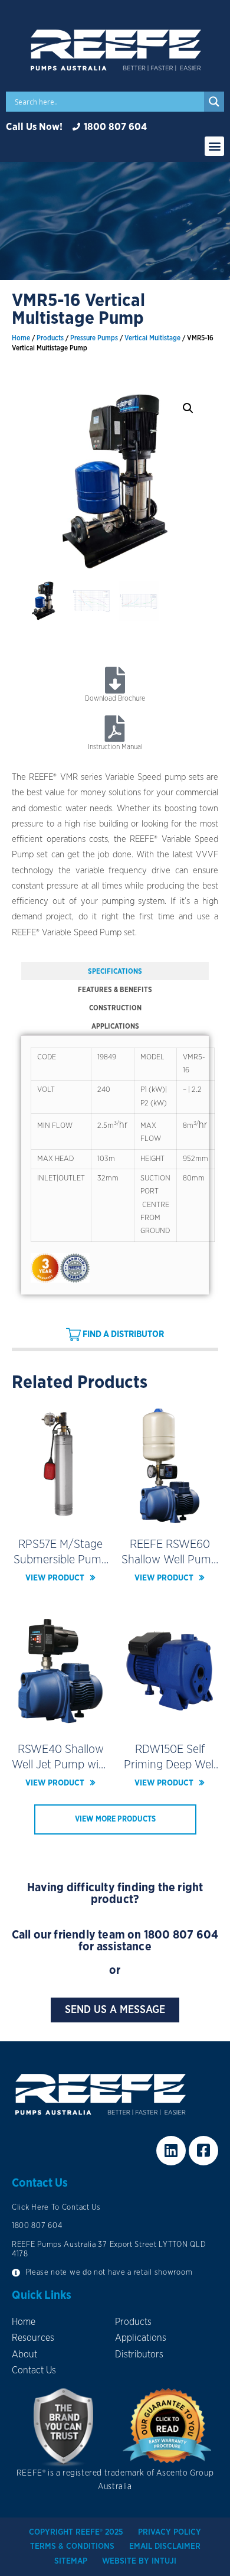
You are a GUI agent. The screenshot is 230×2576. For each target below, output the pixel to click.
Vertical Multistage (152, 338)
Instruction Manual (115, 747)
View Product (55, 1578)
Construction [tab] (115, 1008)
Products (50, 338)
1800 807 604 (181, 1935)
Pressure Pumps (94, 338)
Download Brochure (115, 698)
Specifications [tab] (115, 971)
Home (21, 338)
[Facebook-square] (203, 2151)
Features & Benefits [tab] (115, 990)
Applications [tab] (115, 1026)
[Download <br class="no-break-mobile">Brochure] (115, 680)
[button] (214, 146)
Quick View (60, 1516)
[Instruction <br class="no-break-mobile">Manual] (115, 729)
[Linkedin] (171, 2151)
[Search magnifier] (214, 102)
